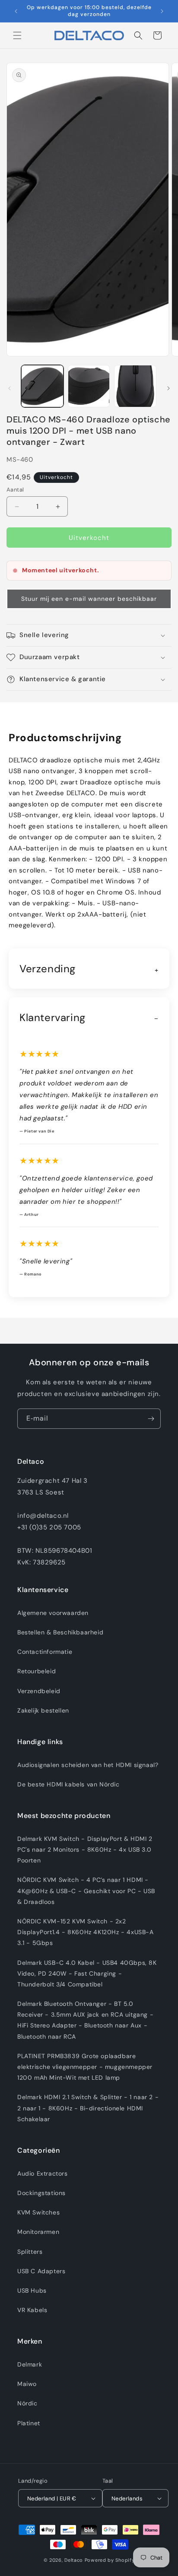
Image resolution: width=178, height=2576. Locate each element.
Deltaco (74, 2560)
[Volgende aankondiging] (162, 11)
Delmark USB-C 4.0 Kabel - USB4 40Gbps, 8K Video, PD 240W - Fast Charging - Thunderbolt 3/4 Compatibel (87, 1973)
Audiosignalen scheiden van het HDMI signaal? (88, 1765)
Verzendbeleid (39, 1691)
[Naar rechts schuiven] (168, 388)
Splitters (30, 2252)
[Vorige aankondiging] (16, 11)
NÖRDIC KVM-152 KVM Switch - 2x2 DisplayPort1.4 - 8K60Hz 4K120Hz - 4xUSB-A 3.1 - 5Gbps (86, 1932)
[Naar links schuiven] (10, 388)
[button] (17, 35)
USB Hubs (32, 2290)
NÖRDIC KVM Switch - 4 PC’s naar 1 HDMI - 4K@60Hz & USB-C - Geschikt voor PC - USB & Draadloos (86, 1891)
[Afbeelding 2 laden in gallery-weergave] (89, 386)
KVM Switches (38, 2212)
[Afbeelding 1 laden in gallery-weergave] (42, 386)
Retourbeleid (37, 1671)
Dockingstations (41, 2193)
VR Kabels (32, 2310)
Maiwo (27, 2384)
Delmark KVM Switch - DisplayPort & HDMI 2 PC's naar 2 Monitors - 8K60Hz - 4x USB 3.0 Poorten (85, 1850)
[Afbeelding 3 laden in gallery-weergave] (135, 386)
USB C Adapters (41, 2271)
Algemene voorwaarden (53, 1613)
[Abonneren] (151, 1419)
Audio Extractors (43, 2173)
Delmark (30, 2364)
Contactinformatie (45, 1652)
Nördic (27, 2403)
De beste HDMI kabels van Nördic (68, 1784)
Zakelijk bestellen (43, 1710)
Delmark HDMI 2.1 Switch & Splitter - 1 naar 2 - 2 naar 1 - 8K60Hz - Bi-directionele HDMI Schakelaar (88, 2108)
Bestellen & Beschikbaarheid (60, 1632)
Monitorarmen (38, 2232)
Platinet (29, 2423)
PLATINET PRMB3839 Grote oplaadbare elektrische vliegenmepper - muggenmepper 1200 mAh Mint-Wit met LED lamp (85, 2067)
